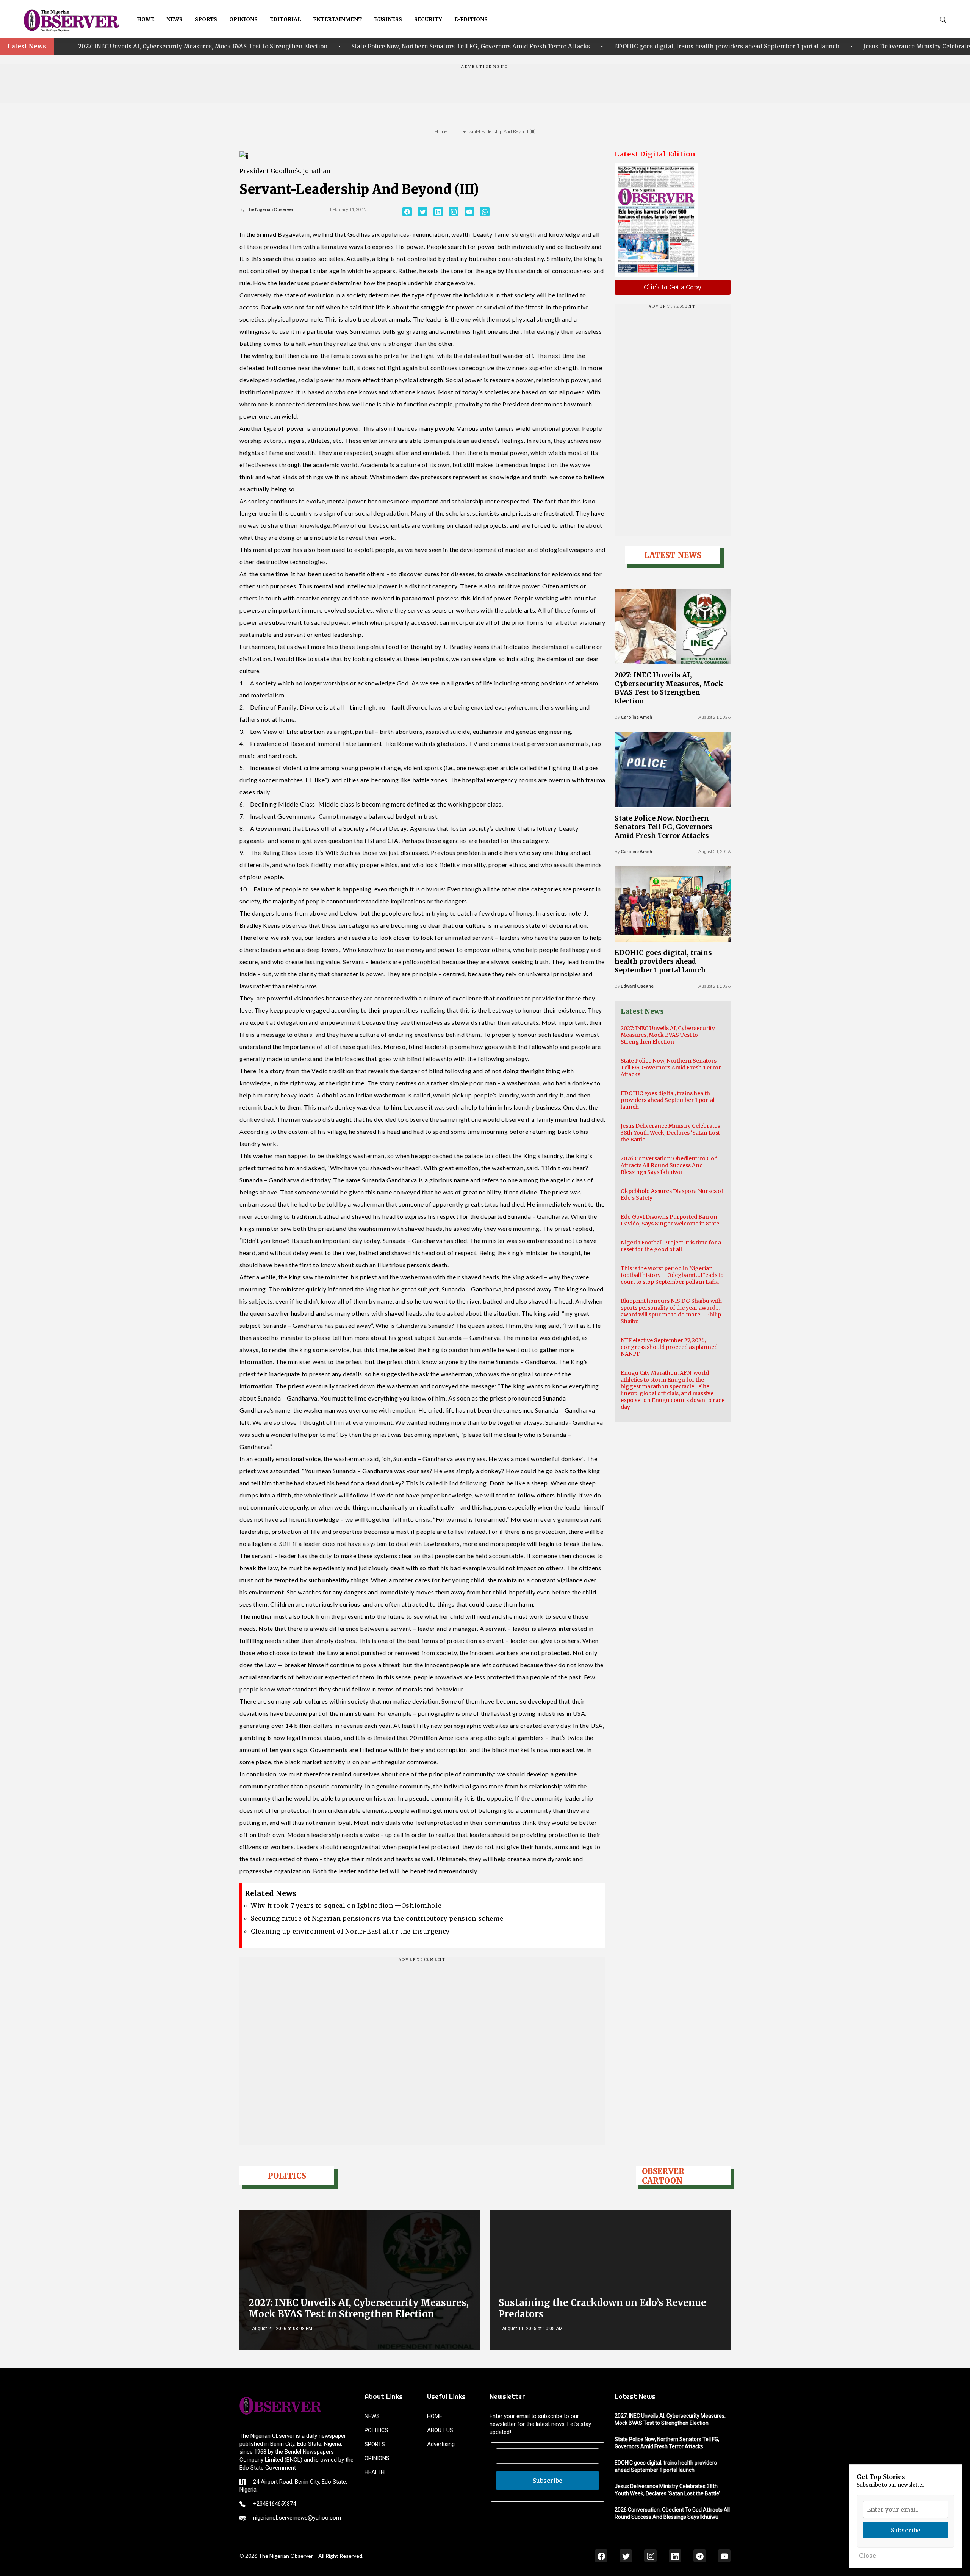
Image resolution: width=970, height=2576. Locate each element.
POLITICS (376, 2430)
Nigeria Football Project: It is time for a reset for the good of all (671, 1246)
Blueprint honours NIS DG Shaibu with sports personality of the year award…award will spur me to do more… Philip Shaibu (671, 1311)
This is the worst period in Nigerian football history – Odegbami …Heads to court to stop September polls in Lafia (672, 1275)
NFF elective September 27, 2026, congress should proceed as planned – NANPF (672, 1347)
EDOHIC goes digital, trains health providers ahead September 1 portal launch (418, 46)
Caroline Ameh (636, 717)
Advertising (441, 2444)
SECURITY (428, 19)
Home (441, 131)
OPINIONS (243, 19)
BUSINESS (388, 19)
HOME (145, 19)
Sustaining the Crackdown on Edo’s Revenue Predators (602, 2308)
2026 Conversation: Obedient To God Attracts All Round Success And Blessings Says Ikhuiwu (669, 1165)
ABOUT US (440, 2430)
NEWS (174, 19)
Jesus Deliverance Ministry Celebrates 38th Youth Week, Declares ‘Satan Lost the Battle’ (681, 46)
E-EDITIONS (471, 19)
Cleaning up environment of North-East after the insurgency (350, 1931)
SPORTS (206, 19)
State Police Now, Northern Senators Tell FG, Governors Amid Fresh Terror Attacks (162, 46)
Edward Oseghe (637, 986)
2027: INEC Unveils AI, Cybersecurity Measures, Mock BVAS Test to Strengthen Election (669, 688)
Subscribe (548, 2481)
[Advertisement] (485, 86)
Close (868, 2556)
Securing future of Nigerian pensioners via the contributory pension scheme (377, 1918)
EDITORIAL (285, 19)
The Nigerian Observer (270, 209)
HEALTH (375, 2472)
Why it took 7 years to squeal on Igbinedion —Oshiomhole (346, 1905)
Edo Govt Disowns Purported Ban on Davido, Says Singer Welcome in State (670, 1220)
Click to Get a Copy (673, 287)
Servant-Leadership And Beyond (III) (499, 131)
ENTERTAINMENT (337, 19)
